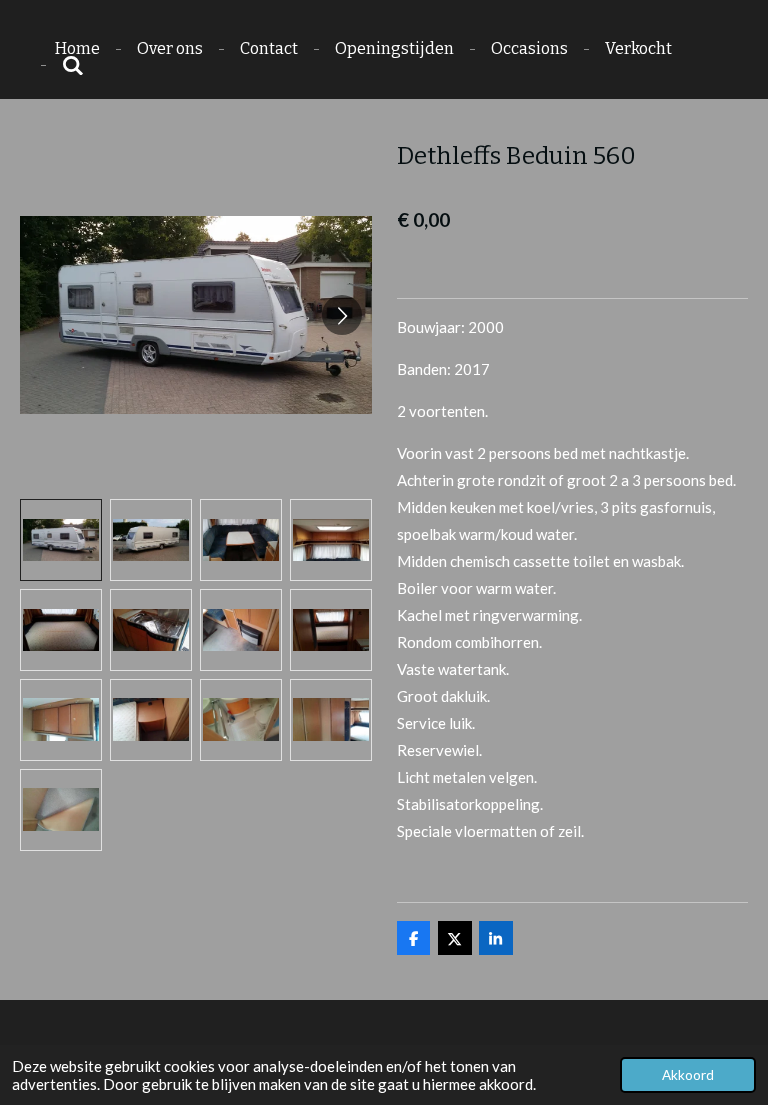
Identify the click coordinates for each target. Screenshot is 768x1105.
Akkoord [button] (688, 1075)
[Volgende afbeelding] (342, 315)
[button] (61, 540)
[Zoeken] (73, 65)
